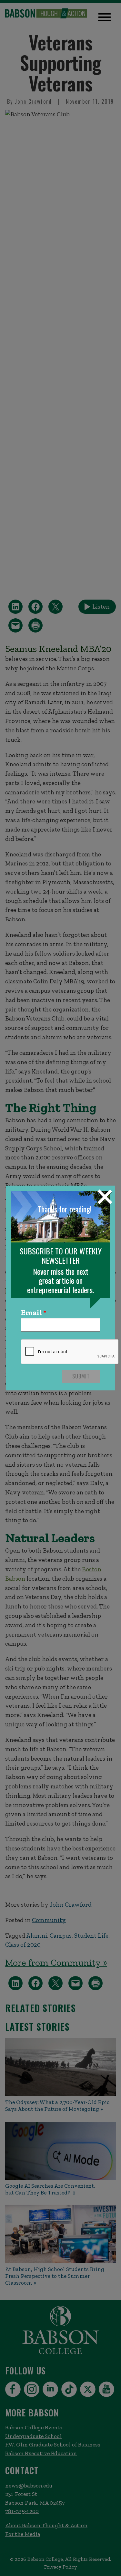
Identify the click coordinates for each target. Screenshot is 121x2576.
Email (31, 1313)
